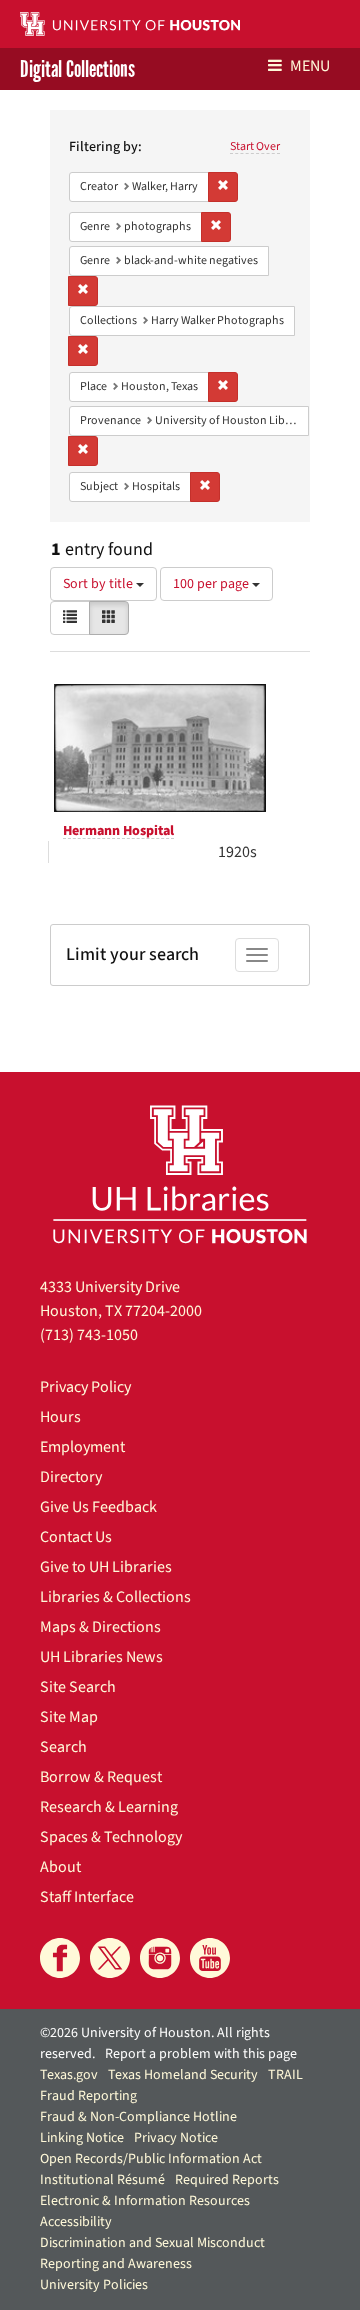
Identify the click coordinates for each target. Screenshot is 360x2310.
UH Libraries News (101, 1657)
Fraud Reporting (88, 2096)
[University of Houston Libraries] (180, 1173)
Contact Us (76, 1537)
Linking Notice (82, 2138)
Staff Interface (87, 1897)
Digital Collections (77, 69)
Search (63, 1747)
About (60, 1867)
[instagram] (160, 1958)
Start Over (255, 146)
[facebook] (60, 1958)
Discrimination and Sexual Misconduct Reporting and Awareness (152, 2253)
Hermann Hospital (118, 831)
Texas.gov (69, 2075)
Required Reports (227, 2180)
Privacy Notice (176, 2138)
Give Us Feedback (98, 1507)
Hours (60, 1417)
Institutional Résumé (102, 2180)
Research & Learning (109, 1807)
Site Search (78, 1687)
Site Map (69, 1717)
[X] (110, 1958)
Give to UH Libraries (106, 1567)
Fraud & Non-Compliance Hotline (138, 2117)
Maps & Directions (100, 1627)
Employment (82, 1447)
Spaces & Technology (111, 1837)
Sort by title (99, 584)
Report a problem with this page (201, 2054)
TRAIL (285, 2075)
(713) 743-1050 (89, 1335)
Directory (71, 1477)
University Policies (94, 2285)
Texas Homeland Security (183, 2075)
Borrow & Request (101, 1777)
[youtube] (210, 1958)
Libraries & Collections (115, 1597)
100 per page (212, 584)
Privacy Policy (85, 1387)
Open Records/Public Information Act (151, 2159)
